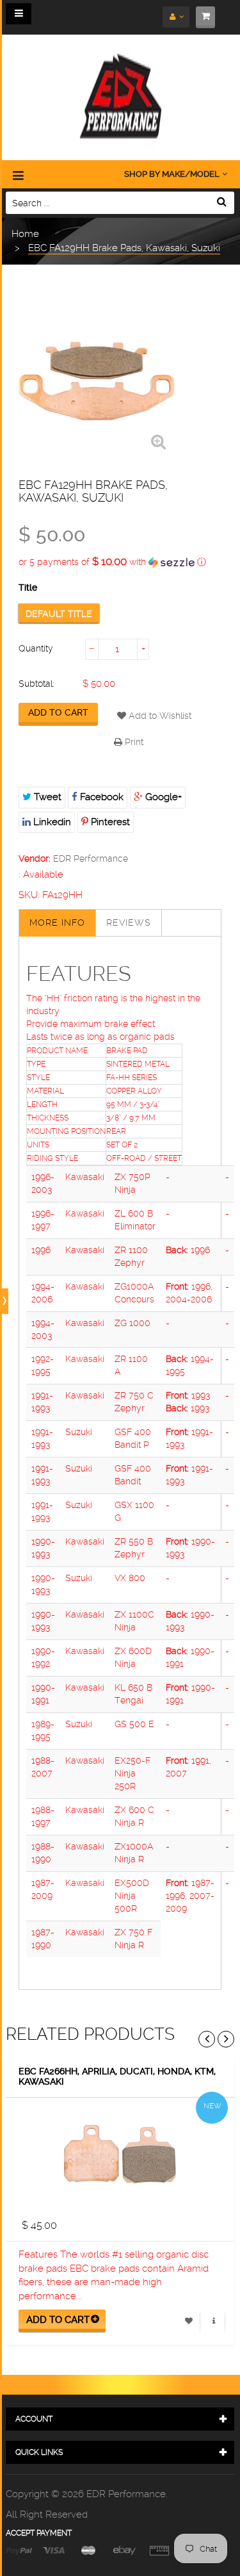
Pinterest (109, 822)
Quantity (36, 648)
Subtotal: (36, 684)
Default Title (59, 614)
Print (133, 742)
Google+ (162, 797)
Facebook (100, 797)
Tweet (46, 797)
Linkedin (51, 822)
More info (57, 923)
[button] (120, 562)
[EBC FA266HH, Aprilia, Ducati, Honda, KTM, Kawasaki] (120, 2154)
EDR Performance (91, 858)
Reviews (129, 923)
